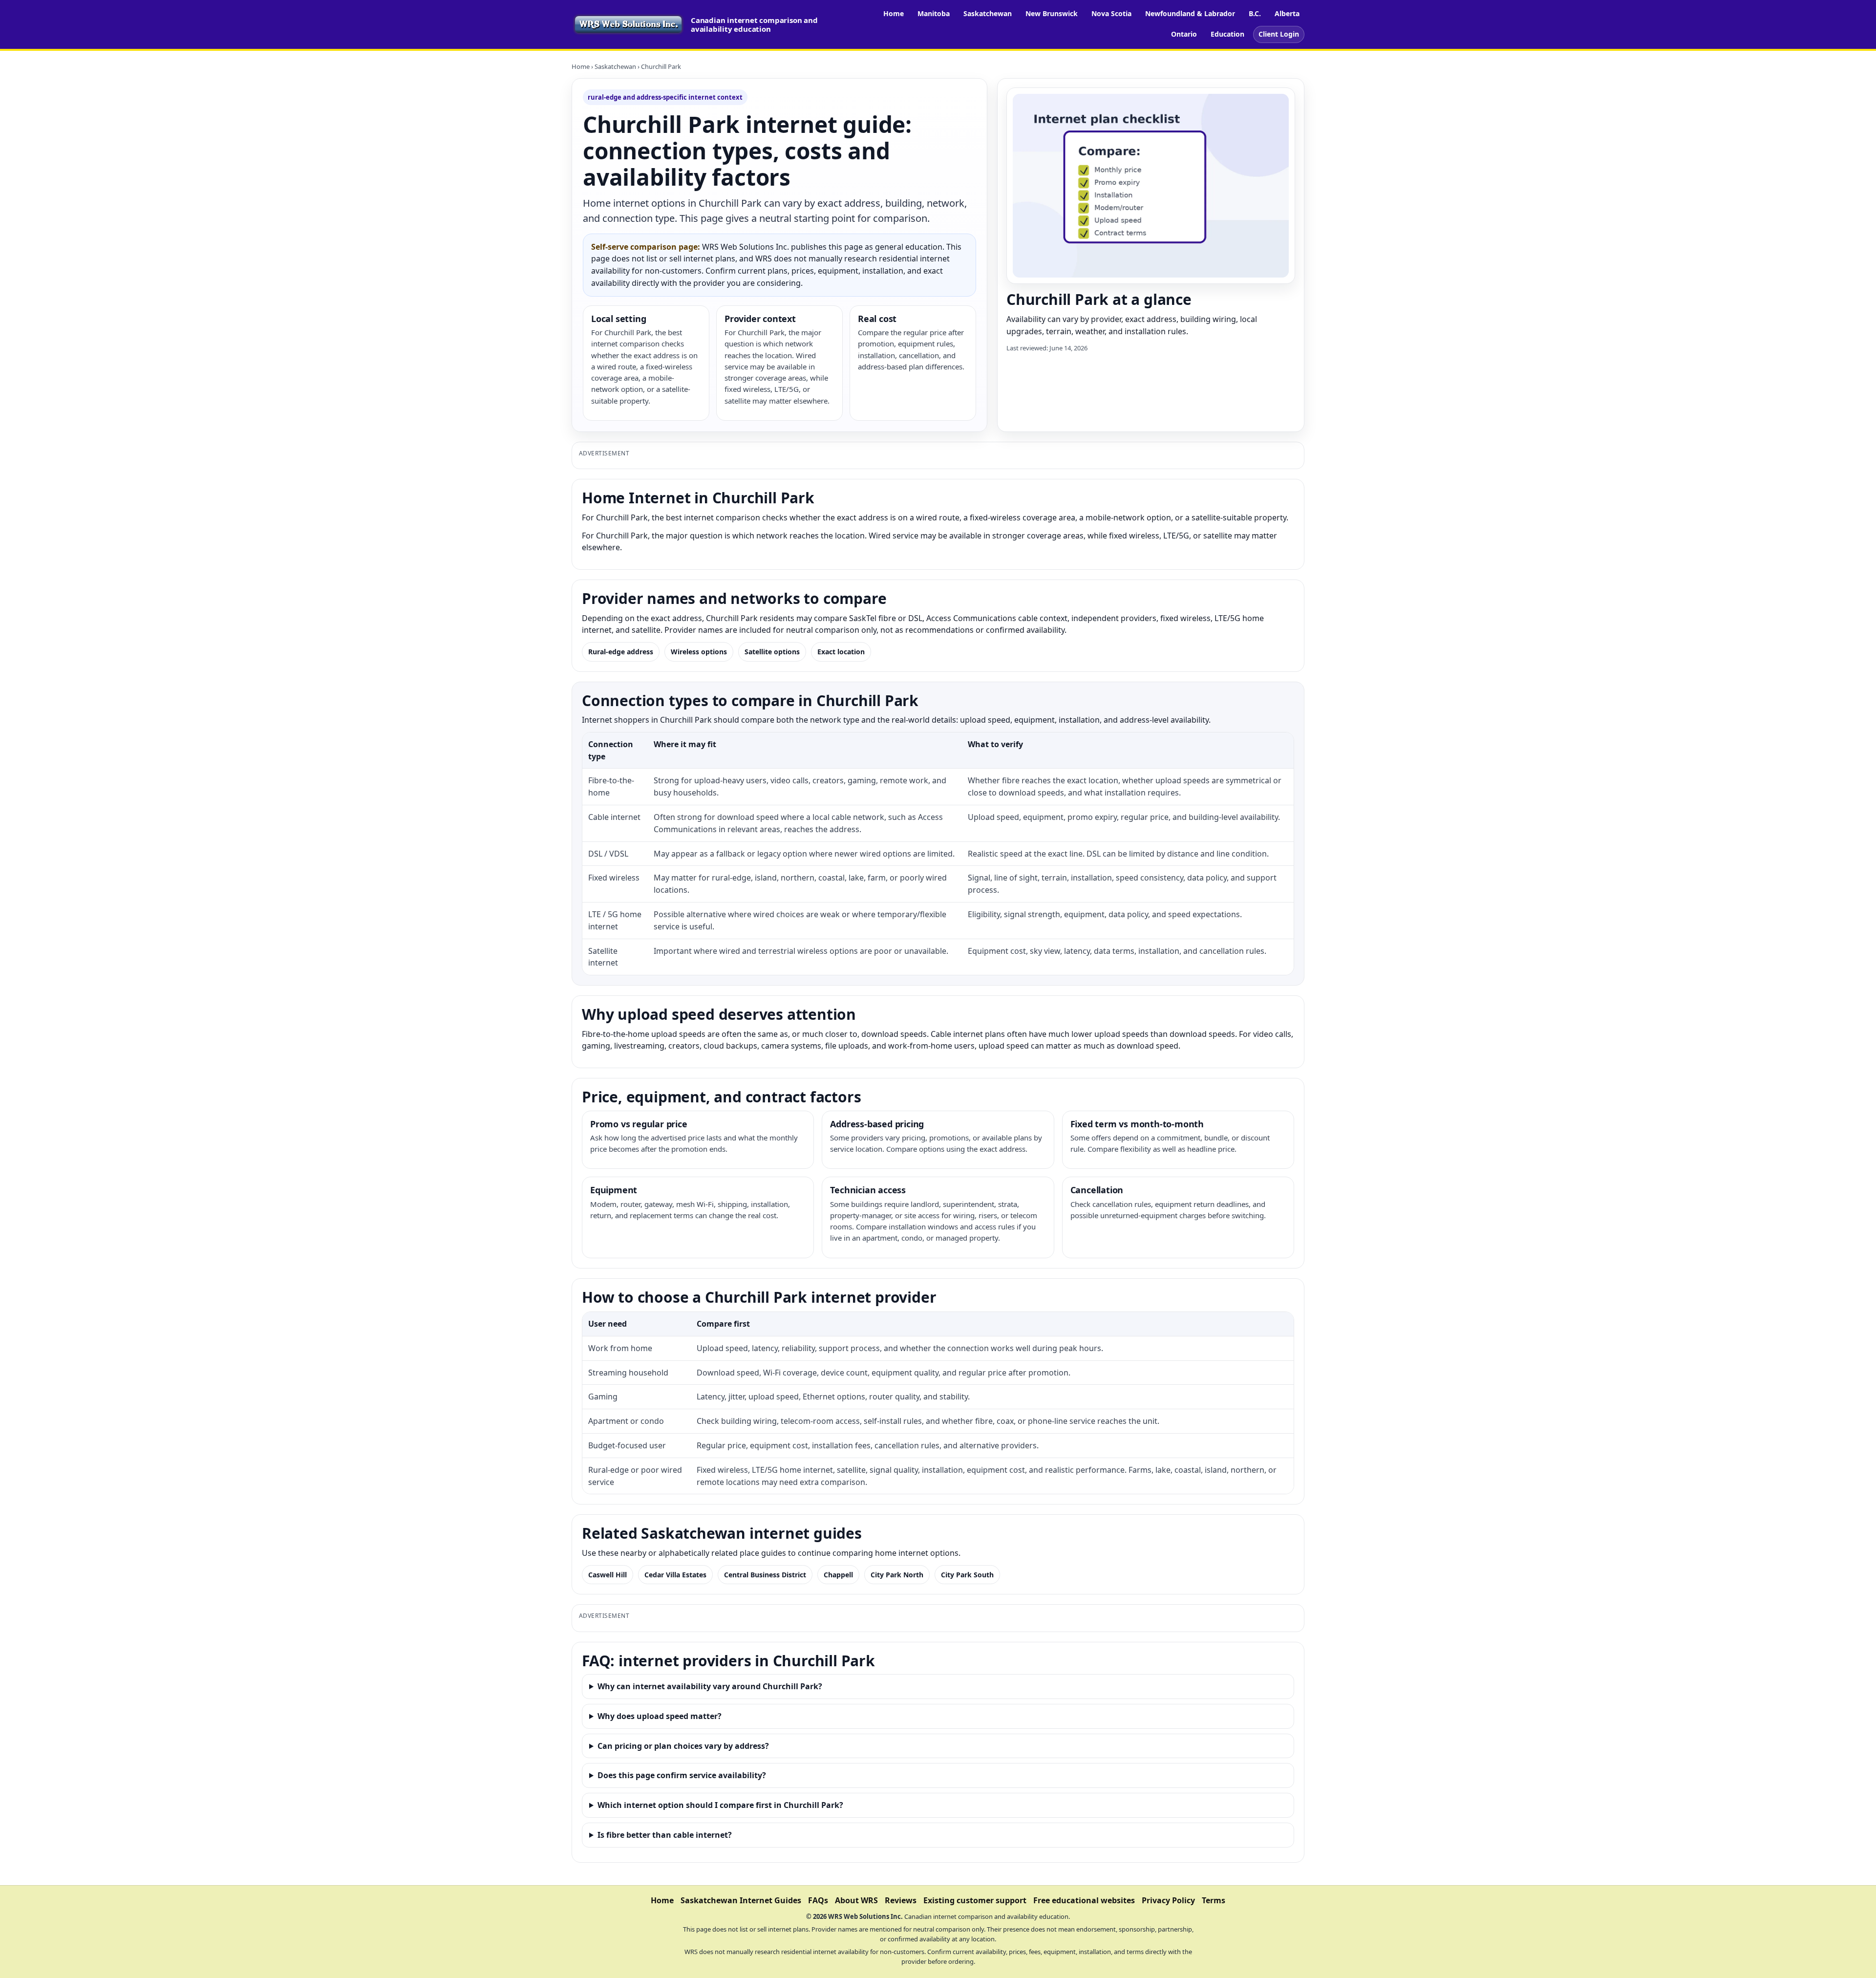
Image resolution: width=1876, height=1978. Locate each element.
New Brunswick (1052, 13)
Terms (1214, 1900)
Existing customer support (975, 1900)
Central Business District (765, 1575)
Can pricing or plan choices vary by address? (683, 1746)
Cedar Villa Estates (675, 1575)
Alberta (1287, 13)
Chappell (838, 1575)
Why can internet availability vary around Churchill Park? (710, 1686)
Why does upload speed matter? (660, 1716)
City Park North (897, 1575)
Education (1227, 34)
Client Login (1279, 34)
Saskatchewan (988, 13)
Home (894, 13)
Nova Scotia (1111, 13)
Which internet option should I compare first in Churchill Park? (720, 1805)
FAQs (818, 1900)
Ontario (1184, 34)
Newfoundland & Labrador (1190, 13)
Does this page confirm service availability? (682, 1775)
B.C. (1255, 13)
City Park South (967, 1575)
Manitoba (934, 13)
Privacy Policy (1168, 1900)
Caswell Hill (608, 1575)
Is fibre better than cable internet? (665, 1835)
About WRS (856, 1900)
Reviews (901, 1900)
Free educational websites (1084, 1900)
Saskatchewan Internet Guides (741, 1900)
